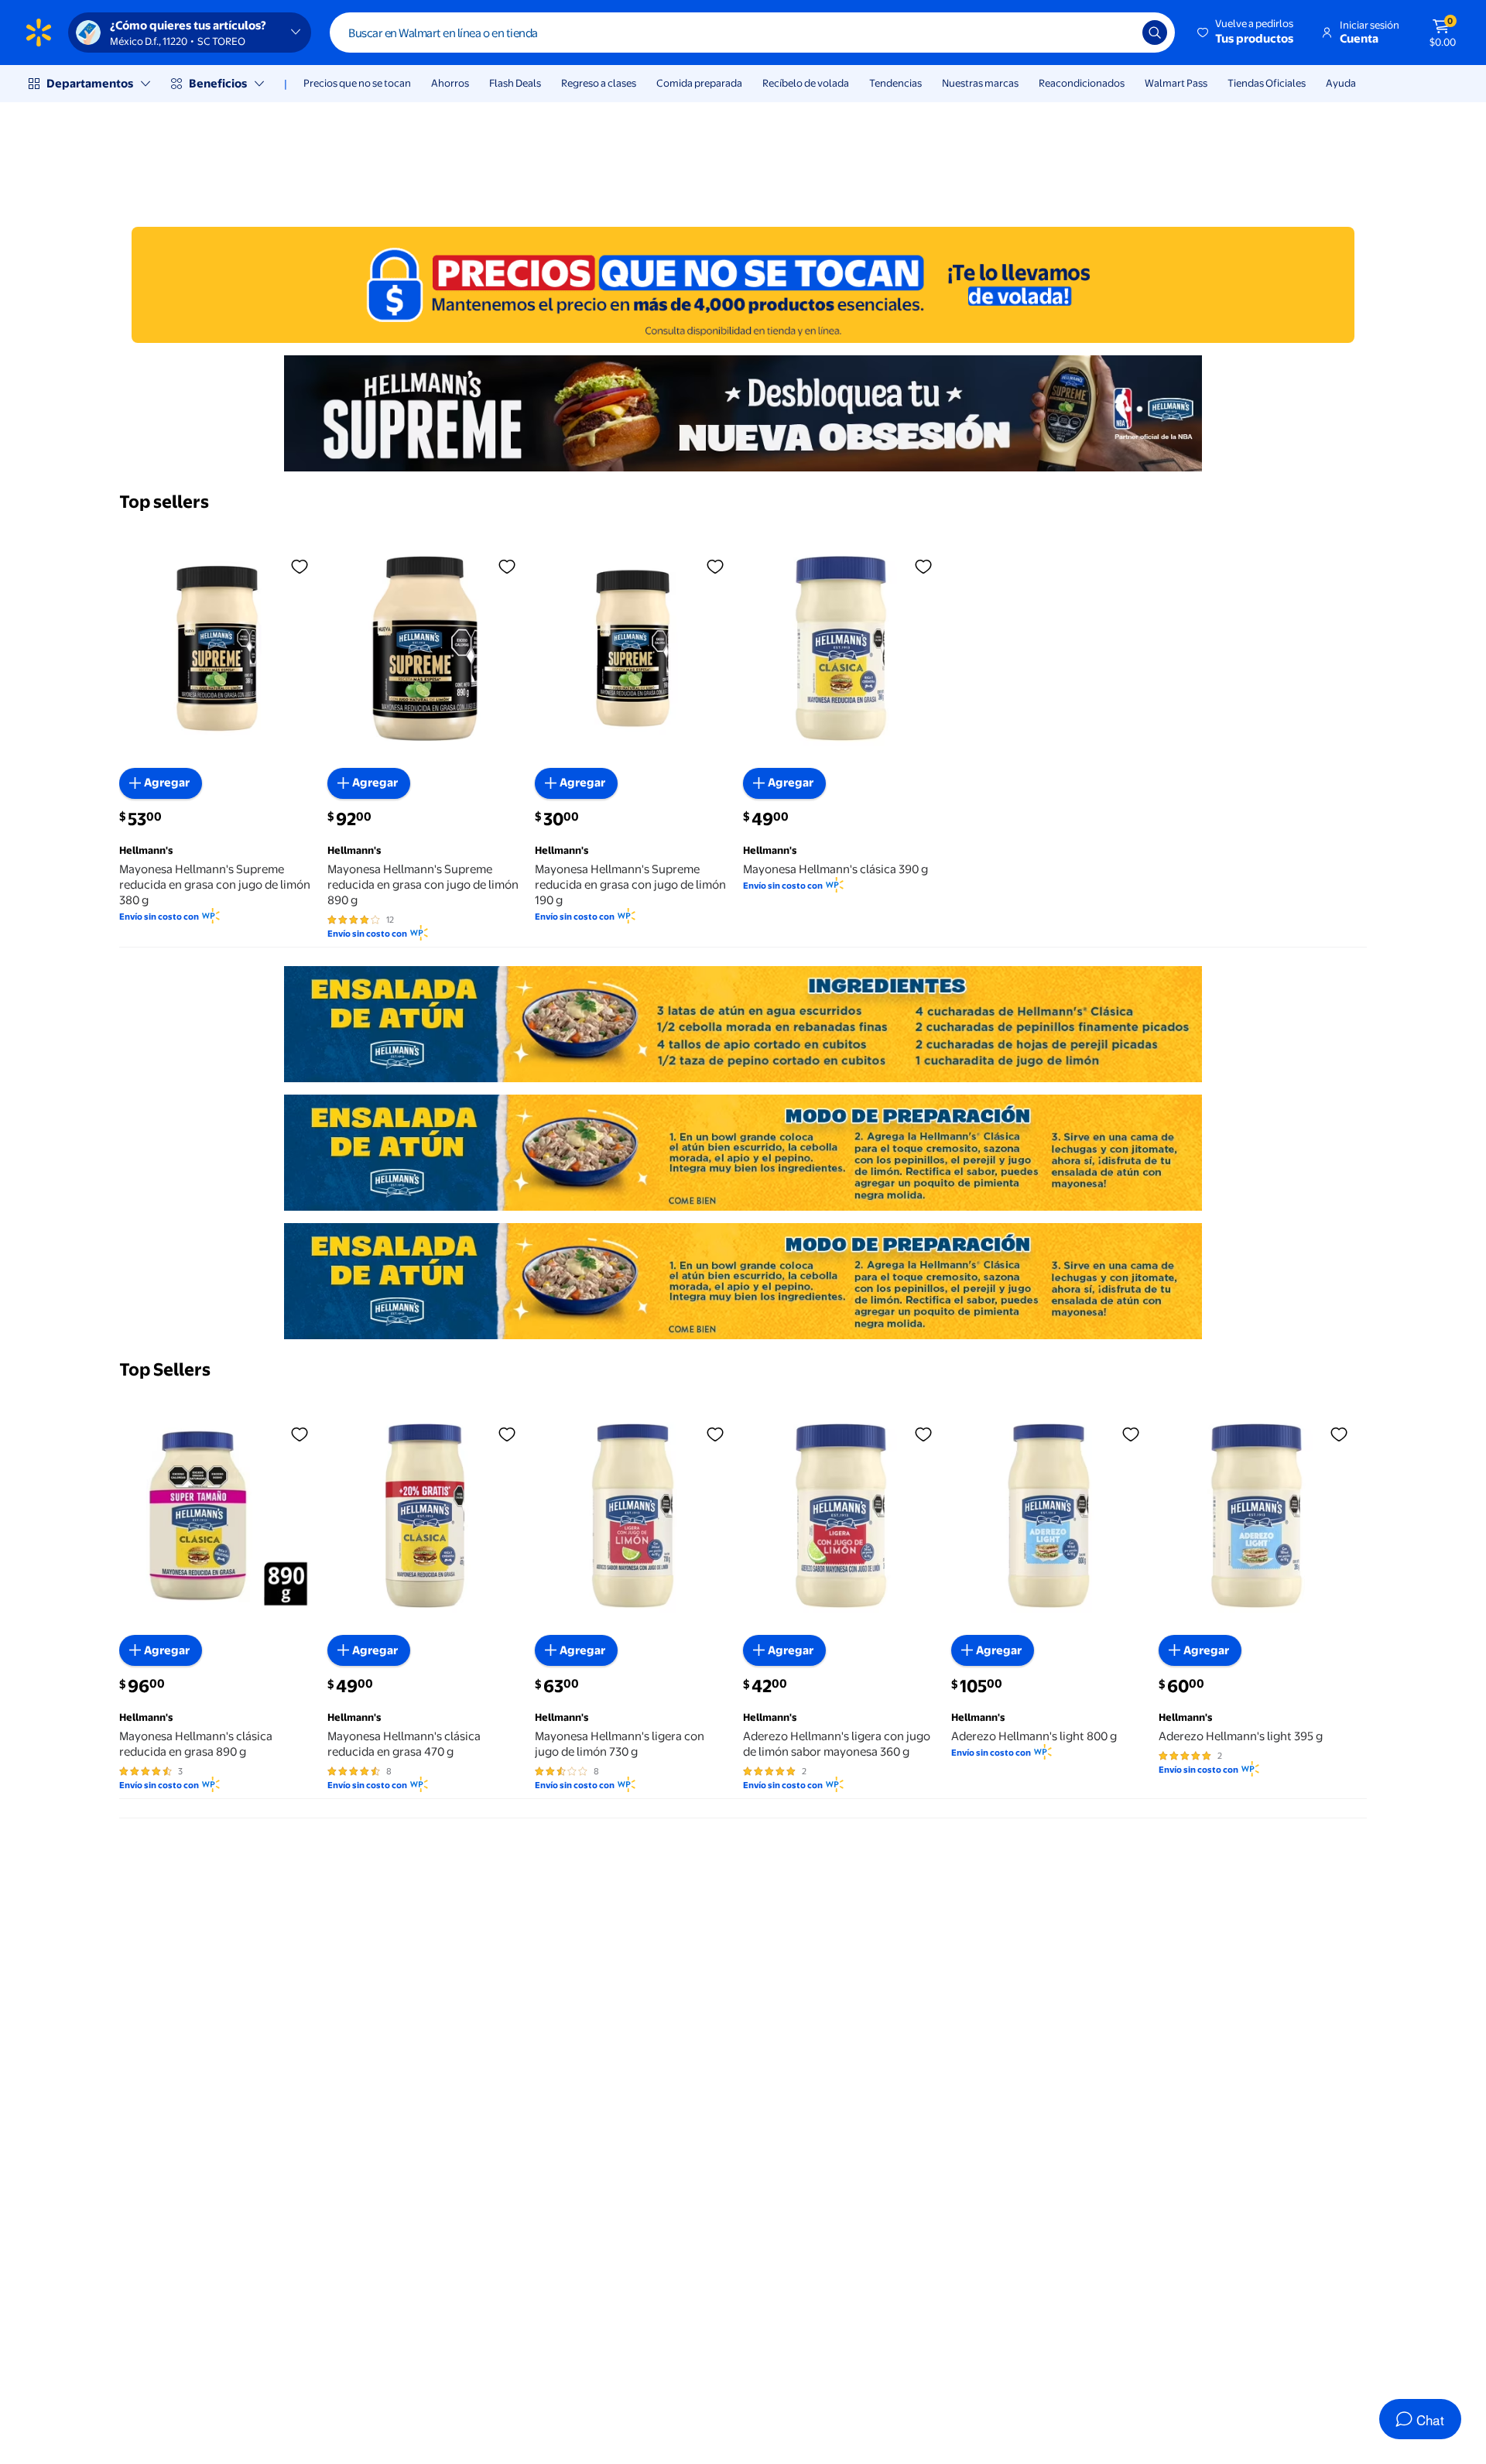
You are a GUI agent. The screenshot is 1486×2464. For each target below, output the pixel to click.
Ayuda (1341, 83)
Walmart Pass (1176, 83)
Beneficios (218, 83)
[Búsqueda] (1155, 33)
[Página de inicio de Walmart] (39, 33)
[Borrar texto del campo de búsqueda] (1119, 33)
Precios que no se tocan (357, 83)
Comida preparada (699, 83)
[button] (1246, 33)
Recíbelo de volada (806, 83)
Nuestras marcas (980, 83)
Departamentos (90, 83)
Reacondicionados (1082, 83)
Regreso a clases (599, 83)
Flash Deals (515, 83)
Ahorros (450, 83)
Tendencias (895, 83)
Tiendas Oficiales (1267, 83)
